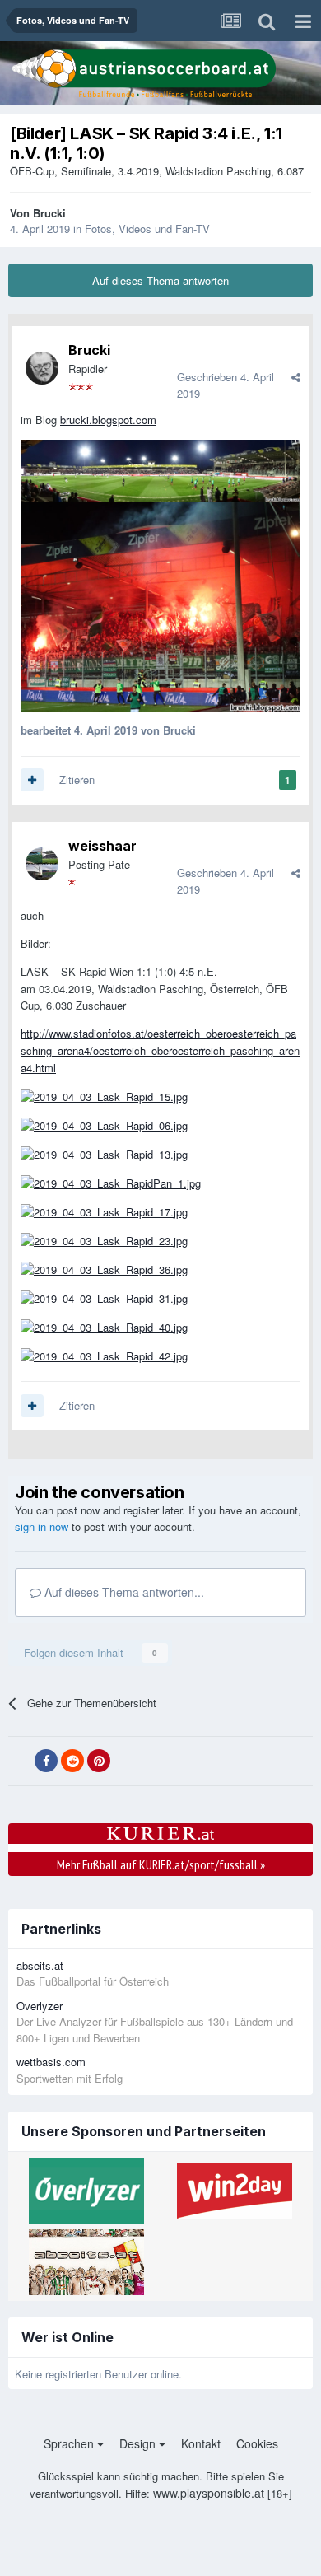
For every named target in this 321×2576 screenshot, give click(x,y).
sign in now (42, 1526)
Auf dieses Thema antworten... (123, 1592)
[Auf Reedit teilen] (72, 1761)
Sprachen (70, 2443)
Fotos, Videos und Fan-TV (147, 229)
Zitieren (77, 779)
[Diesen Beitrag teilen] (296, 377)
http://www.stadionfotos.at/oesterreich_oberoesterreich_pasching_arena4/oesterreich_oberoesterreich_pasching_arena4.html (160, 1050)
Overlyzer (40, 2006)
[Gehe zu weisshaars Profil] (42, 864)
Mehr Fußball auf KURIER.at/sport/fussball (161, 1864)
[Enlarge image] (160, 469)
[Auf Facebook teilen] (46, 1761)
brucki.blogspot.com (108, 420)
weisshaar (102, 846)
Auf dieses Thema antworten (160, 280)
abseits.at (40, 1965)
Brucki (49, 213)
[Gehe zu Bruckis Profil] (42, 368)
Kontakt (201, 2443)
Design (139, 2443)
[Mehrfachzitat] (32, 780)
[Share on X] (20, 1762)
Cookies (257, 2443)
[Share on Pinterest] (99, 1761)
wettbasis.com (51, 2062)
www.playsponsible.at (209, 2493)
